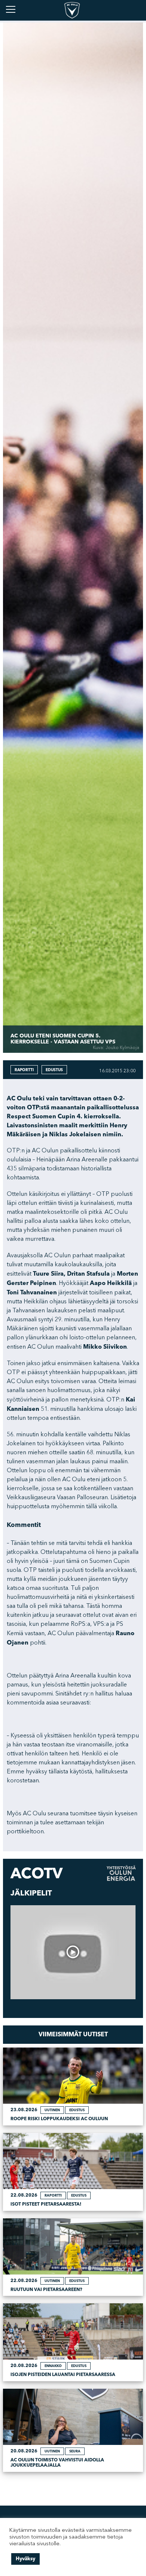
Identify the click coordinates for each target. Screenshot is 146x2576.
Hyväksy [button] (25, 2559)
